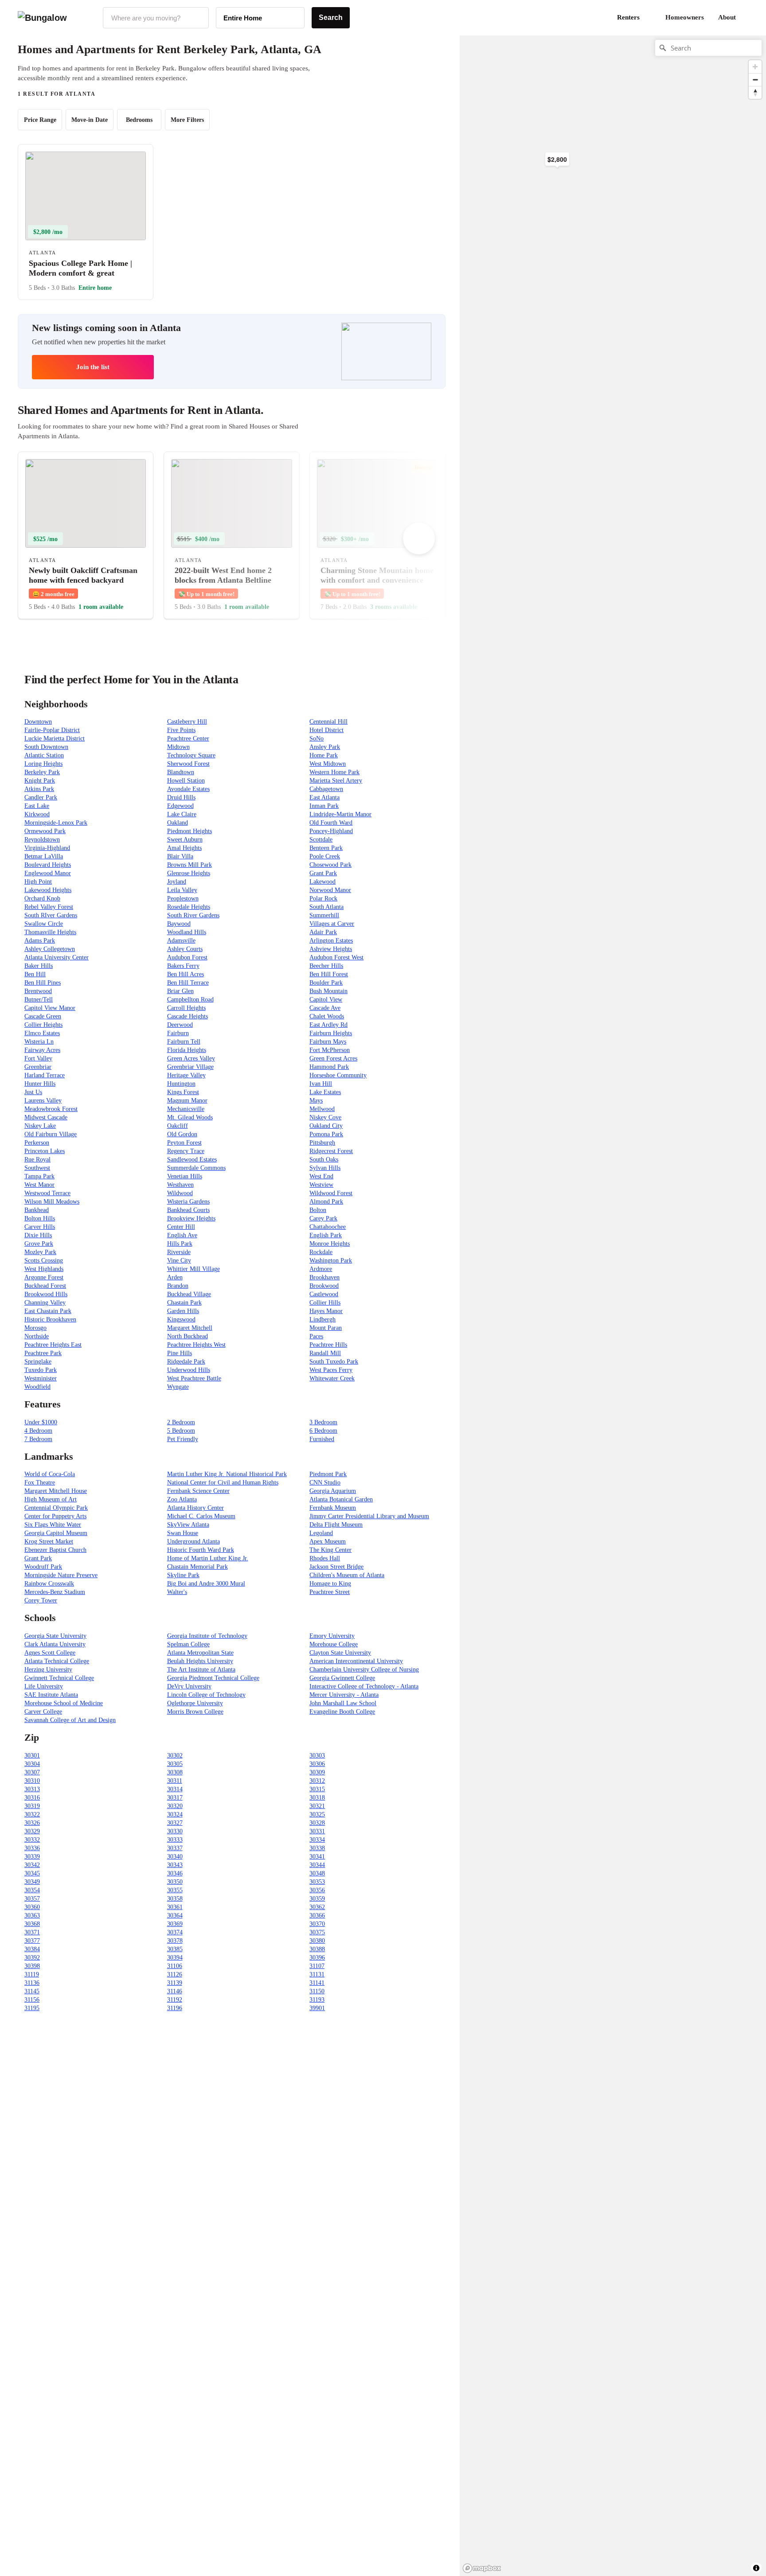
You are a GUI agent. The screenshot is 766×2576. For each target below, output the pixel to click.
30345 (32, 1873)
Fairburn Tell (184, 1042)
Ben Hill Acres (186, 974)
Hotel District (326, 730)
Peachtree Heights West (196, 1345)
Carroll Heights (186, 1008)
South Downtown (46, 747)
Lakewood (322, 882)
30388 (317, 1949)
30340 (175, 1857)
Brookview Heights (191, 1218)
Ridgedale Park (186, 1362)
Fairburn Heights (331, 1033)
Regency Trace (186, 1151)
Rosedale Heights (189, 907)
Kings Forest (183, 1092)
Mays (316, 1101)
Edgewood (180, 806)
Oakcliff (178, 1126)
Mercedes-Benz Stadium (55, 1592)
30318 (317, 1798)
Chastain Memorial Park (197, 1567)
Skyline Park (183, 1575)
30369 (175, 1924)
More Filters (187, 120)
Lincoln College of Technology (206, 1695)
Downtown (38, 722)
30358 (175, 1899)
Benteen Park (326, 848)
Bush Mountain (328, 991)
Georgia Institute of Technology (207, 1636)
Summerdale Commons (196, 1168)
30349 (32, 1882)
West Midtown (328, 764)
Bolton (318, 1210)
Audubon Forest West (336, 957)
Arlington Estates (331, 941)
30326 (32, 1823)
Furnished (322, 1439)
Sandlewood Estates (192, 1159)
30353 (317, 1882)
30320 (175, 1806)
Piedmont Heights (190, 831)
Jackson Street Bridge (336, 1567)
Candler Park (41, 797)
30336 (32, 1848)
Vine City (179, 1261)
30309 (317, 1772)
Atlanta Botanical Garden (341, 1499)
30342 (32, 1865)
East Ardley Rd (328, 1025)
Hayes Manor (326, 1311)
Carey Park (323, 1218)
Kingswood (181, 1319)
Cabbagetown (326, 789)
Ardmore (321, 1269)
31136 (32, 1983)
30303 (317, 1756)
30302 (175, 1756)
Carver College (43, 1712)
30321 (317, 1806)
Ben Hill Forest (329, 974)
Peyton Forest (184, 1143)
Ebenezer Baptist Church (55, 1550)
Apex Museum (328, 1541)
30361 (175, 1907)
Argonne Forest (44, 1277)
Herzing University (48, 1670)
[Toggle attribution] (756, 2568)
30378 (175, 1941)
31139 (175, 1983)
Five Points (181, 730)
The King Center (330, 1550)
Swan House (183, 1533)
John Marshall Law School (343, 1703)
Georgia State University (55, 1636)
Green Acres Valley (191, 1058)
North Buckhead (188, 1336)
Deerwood (180, 1025)
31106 (175, 1966)
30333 (175, 1840)
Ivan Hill (321, 1084)
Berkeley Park (42, 772)
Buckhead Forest (45, 1286)
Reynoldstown (42, 840)
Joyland (177, 882)
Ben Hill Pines (43, 983)
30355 (175, 1890)
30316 (32, 1798)
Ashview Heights (331, 949)
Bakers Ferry (183, 966)
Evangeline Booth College (342, 1712)
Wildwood (180, 1193)
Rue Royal (37, 1159)
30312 (317, 1781)
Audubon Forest (187, 957)
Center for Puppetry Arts (55, 1516)
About (727, 17)
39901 (317, 2008)
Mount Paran (326, 1328)
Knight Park (40, 781)
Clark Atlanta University (55, 1644)
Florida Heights (187, 1050)
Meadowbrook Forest (51, 1109)
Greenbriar (38, 1067)
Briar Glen (180, 991)
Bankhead (37, 1210)
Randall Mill (325, 1353)
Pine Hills (180, 1353)
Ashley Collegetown (50, 949)
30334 (317, 1840)
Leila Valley (182, 890)
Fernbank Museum (333, 1508)
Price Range (40, 120)
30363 (32, 1915)
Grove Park (39, 1244)
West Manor (39, 1185)
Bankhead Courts (188, 1210)
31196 (175, 2008)
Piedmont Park (328, 1474)
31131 (317, 1974)
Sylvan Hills (325, 1168)
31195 (32, 2008)
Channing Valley (45, 1303)
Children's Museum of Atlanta (347, 1575)
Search (331, 18)
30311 (175, 1781)
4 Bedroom (38, 1431)
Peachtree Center (188, 739)
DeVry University (189, 1686)
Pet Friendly (183, 1439)
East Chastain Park (48, 1311)
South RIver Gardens (51, 915)
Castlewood (324, 1294)
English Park (326, 1235)
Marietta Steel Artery (336, 781)
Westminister (41, 1378)
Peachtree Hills (328, 1345)
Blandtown (181, 772)
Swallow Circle (44, 924)
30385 (175, 1949)
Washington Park (331, 1261)
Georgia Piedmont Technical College (213, 1678)
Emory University (332, 1636)
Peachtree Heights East (53, 1345)
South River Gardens (193, 915)
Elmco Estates (42, 1033)
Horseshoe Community (338, 1075)
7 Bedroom (38, 1439)
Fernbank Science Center (198, 1491)
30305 (175, 1764)
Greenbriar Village (190, 1067)
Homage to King (330, 1584)
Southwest (37, 1168)
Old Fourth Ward (331, 823)
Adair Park (323, 932)
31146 (175, 1991)
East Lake (37, 806)
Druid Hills (181, 797)
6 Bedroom (323, 1431)
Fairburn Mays (328, 1042)
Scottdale (321, 840)
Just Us (33, 1092)
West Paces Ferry (331, 1370)
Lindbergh (322, 1319)
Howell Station (186, 781)
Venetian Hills (185, 1176)
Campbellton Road (190, 1000)
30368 (32, 1924)
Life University (44, 1686)
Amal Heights (184, 848)
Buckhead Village (189, 1294)
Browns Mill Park (190, 865)
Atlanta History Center (195, 1508)
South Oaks (324, 1159)
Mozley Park (40, 1252)
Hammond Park (329, 1067)
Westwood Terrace (47, 1193)
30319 (32, 1806)
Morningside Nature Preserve (61, 1575)
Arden (175, 1277)
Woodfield (37, 1387)
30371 (32, 1932)
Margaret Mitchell (190, 1328)
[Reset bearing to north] (755, 92)
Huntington (181, 1084)
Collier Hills (325, 1303)
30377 (32, 1941)
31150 (317, 1991)
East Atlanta (324, 797)
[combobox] (156, 18)
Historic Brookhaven (50, 1319)
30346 (175, 1873)
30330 (175, 1831)
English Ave (182, 1235)
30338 (317, 1848)
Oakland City (326, 1126)
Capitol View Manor (50, 1008)
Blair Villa (180, 856)
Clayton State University (340, 1653)
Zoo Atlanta (182, 1499)
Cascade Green (43, 1016)
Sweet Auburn (185, 840)
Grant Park (323, 873)
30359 (317, 1899)
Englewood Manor (48, 873)
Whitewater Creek (332, 1378)
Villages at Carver (332, 924)
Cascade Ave (325, 1008)
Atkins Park (39, 789)
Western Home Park (334, 772)
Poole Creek (325, 856)
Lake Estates (325, 1092)
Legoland (321, 1533)
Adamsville (181, 941)
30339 (32, 1857)
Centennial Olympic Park (56, 1508)
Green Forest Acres (333, 1058)
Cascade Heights (188, 1016)
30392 (32, 1958)
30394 (175, 1958)
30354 (32, 1890)
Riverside (179, 1252)
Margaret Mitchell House (56, 1491)
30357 (32, 1899)
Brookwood (324, 1286)
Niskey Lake (40, 1126)
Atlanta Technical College (57, 1661)
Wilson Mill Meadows (52, 1202)
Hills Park (180, 1244)
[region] (557, 177)
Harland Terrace (45, 1075)
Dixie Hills (38, 1235)
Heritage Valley (186, 1075)
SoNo (317, 739)
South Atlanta (326, 907)
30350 (175, 1882)
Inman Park (324, 806)
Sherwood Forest (188, 764)
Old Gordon (182, 1134)
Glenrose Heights (189, 873)
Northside (37, 1336)
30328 (317, 1823)
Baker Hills (39, 966)
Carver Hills (40, 1227)
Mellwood (322, 1109)
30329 (32, 1831)
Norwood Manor (330, 890)
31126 (175, 1974)
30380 (317, 1941)
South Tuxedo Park (334, 1362)
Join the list (93, 367)
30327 (175, 1823)
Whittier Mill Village (193, 1269)
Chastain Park (184, 1303)
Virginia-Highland (47, 848)
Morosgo (35, 1328)
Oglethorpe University (195, 1703)
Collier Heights (43, 1025)
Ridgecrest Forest (331, 1151)
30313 (32, 1789)
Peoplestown (183, 898)
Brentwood (38, 991)
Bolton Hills (40, 1218)
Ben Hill (35, 974)
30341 (317, 1857)
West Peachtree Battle (194, 1378)
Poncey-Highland (331, 831)
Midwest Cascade (46, 1117)
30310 (32, 1781)
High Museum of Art (51, 1499)
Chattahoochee (328, 1227)
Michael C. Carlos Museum (201, 1516)
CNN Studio (325, 1483)
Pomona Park (326, 1134)
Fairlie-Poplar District (52, 730)
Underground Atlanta (193, 1541)
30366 (317, 1915)
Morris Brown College (195, 1712)
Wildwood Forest (331, 1193)
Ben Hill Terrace (188, 983)
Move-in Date (90, 120)
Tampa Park (39, 1176)
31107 (317, 1966)
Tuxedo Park (41, 1370)
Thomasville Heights (50, 932)
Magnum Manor (187, 1101)
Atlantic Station (44, 755)
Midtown (178, 747)
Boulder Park (326, 983)
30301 (32, 1756)
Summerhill (324, 915)
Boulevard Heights (48, 865)
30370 (317, 1924)
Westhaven (180, 1185)
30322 (32, 1814)
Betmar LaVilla (44, 856)
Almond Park (326, 1202)
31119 (32, 1974)
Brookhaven (324, 1277)
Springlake (38, 1362)
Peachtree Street (330, 1592)
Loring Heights (43, 764)
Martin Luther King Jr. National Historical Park (227, 1474)
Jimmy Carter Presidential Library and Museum (369, 1516)
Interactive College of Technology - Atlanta (364, 1686)
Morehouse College (334, 1644)
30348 (317, 1873)
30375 (317, 1932)
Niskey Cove (325, 1117)
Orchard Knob (42, 898)
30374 (175, 1932)
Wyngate (178, 1387)
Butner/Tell (39, 1000)
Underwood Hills (189, 1370)
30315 (317, 1789)
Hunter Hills (40, 1084)
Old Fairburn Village (51, 1134)
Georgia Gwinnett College (342, 1678)
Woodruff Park (43, 1567)
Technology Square (191, 755)
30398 (32, 1966)
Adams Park (40, 941)
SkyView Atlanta (188, 1525)
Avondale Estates (188, 789)
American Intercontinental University (356, 1661)
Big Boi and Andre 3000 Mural (206, 1584)
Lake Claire (182, 814)
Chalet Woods (327, 1016)
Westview (321, 1185)
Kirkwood (37, 814)
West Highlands (44, 1269)
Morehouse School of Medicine (64, 1703)
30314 (175, 1789)
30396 (317, 1958)
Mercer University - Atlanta (344, 1695)
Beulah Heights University (200, 1661)
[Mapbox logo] (482, 2568)
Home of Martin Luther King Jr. (208, 1558)
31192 (175, 2000)
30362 (317, 1907)
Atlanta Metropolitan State (200, 1653)
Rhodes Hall (325, 1558)
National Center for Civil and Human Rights (223, 1483)
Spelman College (188, 1644)
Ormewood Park (45, 831)
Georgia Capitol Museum (56, 1533)
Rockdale (321, 1252)
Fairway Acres (42, 1050)
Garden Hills (183, 1311)
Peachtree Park (43, 1353)
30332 (32, 1840)
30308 (175, 1772)
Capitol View (326, 1000)
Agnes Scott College (50, 1653)
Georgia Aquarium (333, 1491)
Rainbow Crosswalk (49, 1584)
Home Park (324, 755)
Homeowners (685, 17)
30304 (32, 1764)
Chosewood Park (330, 865)
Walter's (177, 1592)
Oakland (178, 823)
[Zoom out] (755, 80)
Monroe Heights (330, 1244)
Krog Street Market (49, 1541)
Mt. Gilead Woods (190, 1117)
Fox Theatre (40, 1483)
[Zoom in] (755, 67)
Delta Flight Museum (336, 1525)
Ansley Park (325, 747)
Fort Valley (38, 1058)
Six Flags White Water (53, 1525)
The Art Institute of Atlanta (201, 1670)
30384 (32, 1949)
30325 (317, 1814)
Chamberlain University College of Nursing (364, 1670)
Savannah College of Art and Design (70, 1720)
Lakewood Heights (48, 890)
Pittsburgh (322, 1143)
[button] (748, 18)
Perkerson (37, 1143)
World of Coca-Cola (50, 1474)
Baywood (179, 924)
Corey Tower (41, 1600)
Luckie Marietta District (55, 739)
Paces (316, 1336)
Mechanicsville (186, 1109)
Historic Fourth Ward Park (201, 1550)
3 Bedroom (323, 1422)
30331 (317, 1831)
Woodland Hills (187, 932)
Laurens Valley (43, 1101)
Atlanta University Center (57, 957)
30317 (175, 1798)
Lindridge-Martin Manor (340, 814)
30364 (175, 1915)
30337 (175, 1848)
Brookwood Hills (46, 1294)
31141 (317, 1983)
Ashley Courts (185, 949)
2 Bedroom (181, 1422)
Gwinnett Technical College (59, 1678)
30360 (32, 1907)
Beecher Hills (326, 966)
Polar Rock (323, 898)
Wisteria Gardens (188, 1202)
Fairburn (178, 1033)
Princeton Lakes (45, 1151)
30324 (175, 1814)
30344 (317, 1865)
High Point (38, 882)
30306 (317, 1764)
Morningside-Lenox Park (56, 823)
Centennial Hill (328, 722)
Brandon (178, 1286)
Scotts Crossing (44, 1261)
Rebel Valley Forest (49, 907)
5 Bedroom (181, 1431)
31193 (317, 2000)
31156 (32, 2000)
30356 (317, 1890)
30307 (32, 1772)
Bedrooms (139, 120)
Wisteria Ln (39, 1042)
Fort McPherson (330, 1050)
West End (321, 1176)
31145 (32, 1991)
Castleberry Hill (187, 722)
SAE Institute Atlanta (51, 1695)
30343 (175, 1865)
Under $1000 (41, 1422)
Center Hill (181, 1227)
